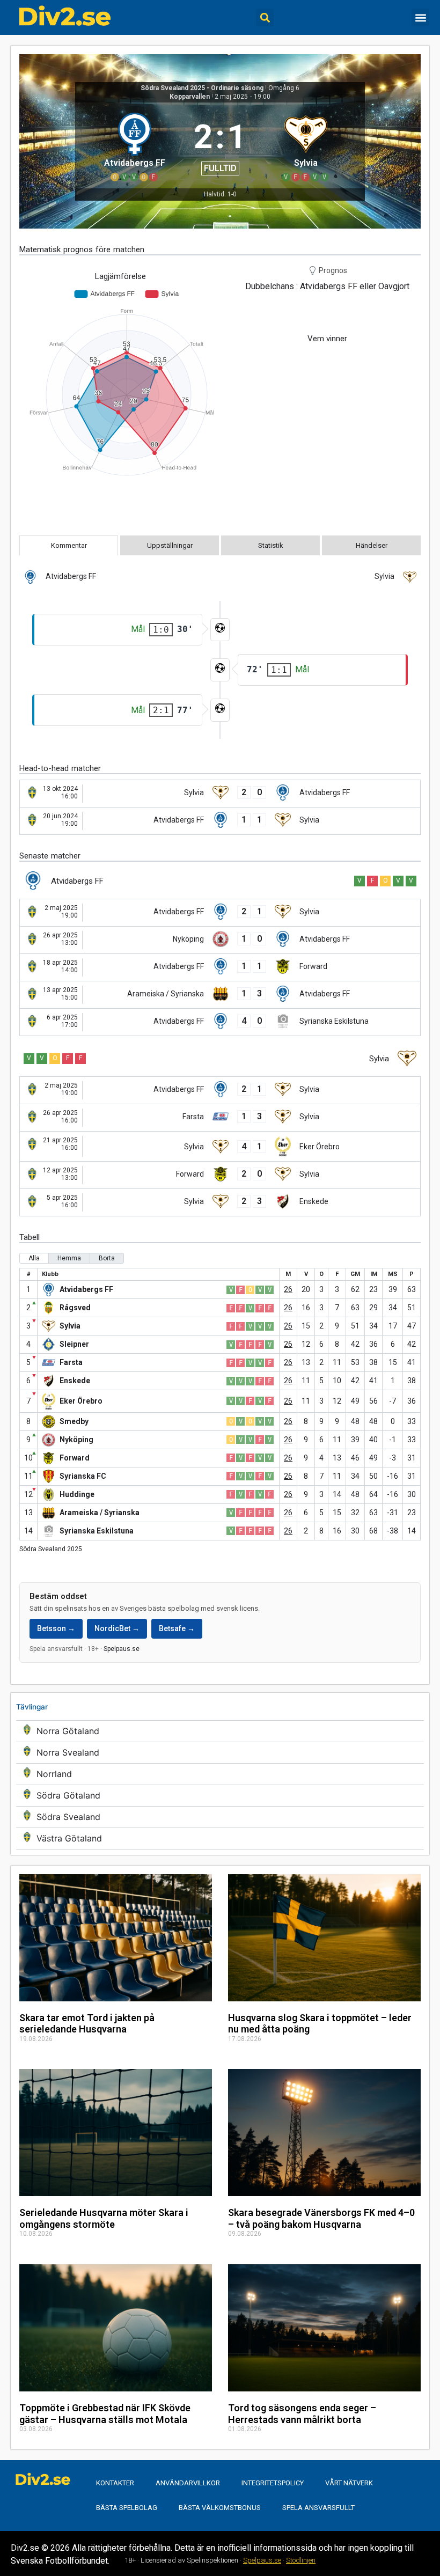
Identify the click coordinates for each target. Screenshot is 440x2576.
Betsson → (56, 1628)
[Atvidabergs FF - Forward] (220, 967)
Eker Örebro (81, 1401)
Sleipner (74, 1344)
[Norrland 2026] (220, 1774)
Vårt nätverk (349, 2483)
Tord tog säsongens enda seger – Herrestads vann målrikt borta (302, 2414)
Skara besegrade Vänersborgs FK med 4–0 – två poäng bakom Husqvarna (321, 2218)
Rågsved (75, 1308)
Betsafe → (177, 1628)
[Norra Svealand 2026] (220, 1753)
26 (288, 1289)
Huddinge (77, 1494)
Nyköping (76, 1440)
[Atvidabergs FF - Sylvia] (220, 821)
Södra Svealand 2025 (51, 1549)
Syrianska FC (83, 1476)
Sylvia (70, 1326)
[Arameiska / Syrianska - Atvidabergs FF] (220, 995)
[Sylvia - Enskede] (220, 1202)
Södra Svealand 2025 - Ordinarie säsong (202, 88)
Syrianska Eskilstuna (97, 1531)
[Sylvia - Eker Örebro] (220, 1146)
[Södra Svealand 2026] (220, 1817)
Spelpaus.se (122, 1649)
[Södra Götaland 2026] (220, 1796)
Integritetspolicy (273, 2483)
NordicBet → (117, 1628)
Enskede (75, 1381)
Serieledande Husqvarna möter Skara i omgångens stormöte (104, 2218)
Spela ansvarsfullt (318, 2508)
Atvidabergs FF (86, 1289)
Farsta (71, 1362)
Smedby (74, 1421)
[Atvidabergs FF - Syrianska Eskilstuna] (220, 1022)
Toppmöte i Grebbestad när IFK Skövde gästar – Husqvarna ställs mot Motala (105, 2414)
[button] (265, 17)
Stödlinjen (301, 2560)
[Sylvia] (306, 145)
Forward (75, 1458)
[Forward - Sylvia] (220, 1175)
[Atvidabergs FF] (134, 145)
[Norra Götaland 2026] (220, 1731)
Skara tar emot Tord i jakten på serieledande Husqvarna (87, 2024)
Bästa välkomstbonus (220, 2508)
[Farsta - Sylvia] (220, 1118)
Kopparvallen (190, 97)
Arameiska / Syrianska (100, 1513)
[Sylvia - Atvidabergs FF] (220, 794)
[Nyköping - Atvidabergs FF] (220, 940)
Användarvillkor (188, 2483)
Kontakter (115, 2483)
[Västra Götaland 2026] (220, 1839)
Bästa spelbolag (127, 2508)
